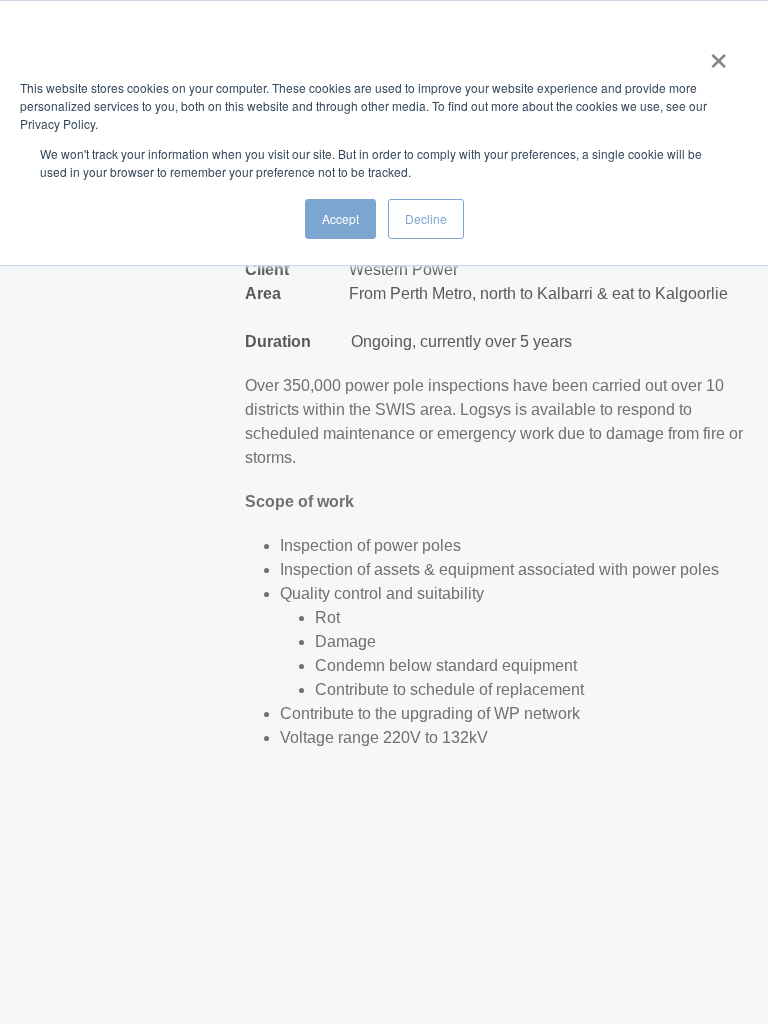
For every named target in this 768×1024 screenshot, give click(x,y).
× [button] (718, 54)
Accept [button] (340, 218)
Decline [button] (426, 218)
